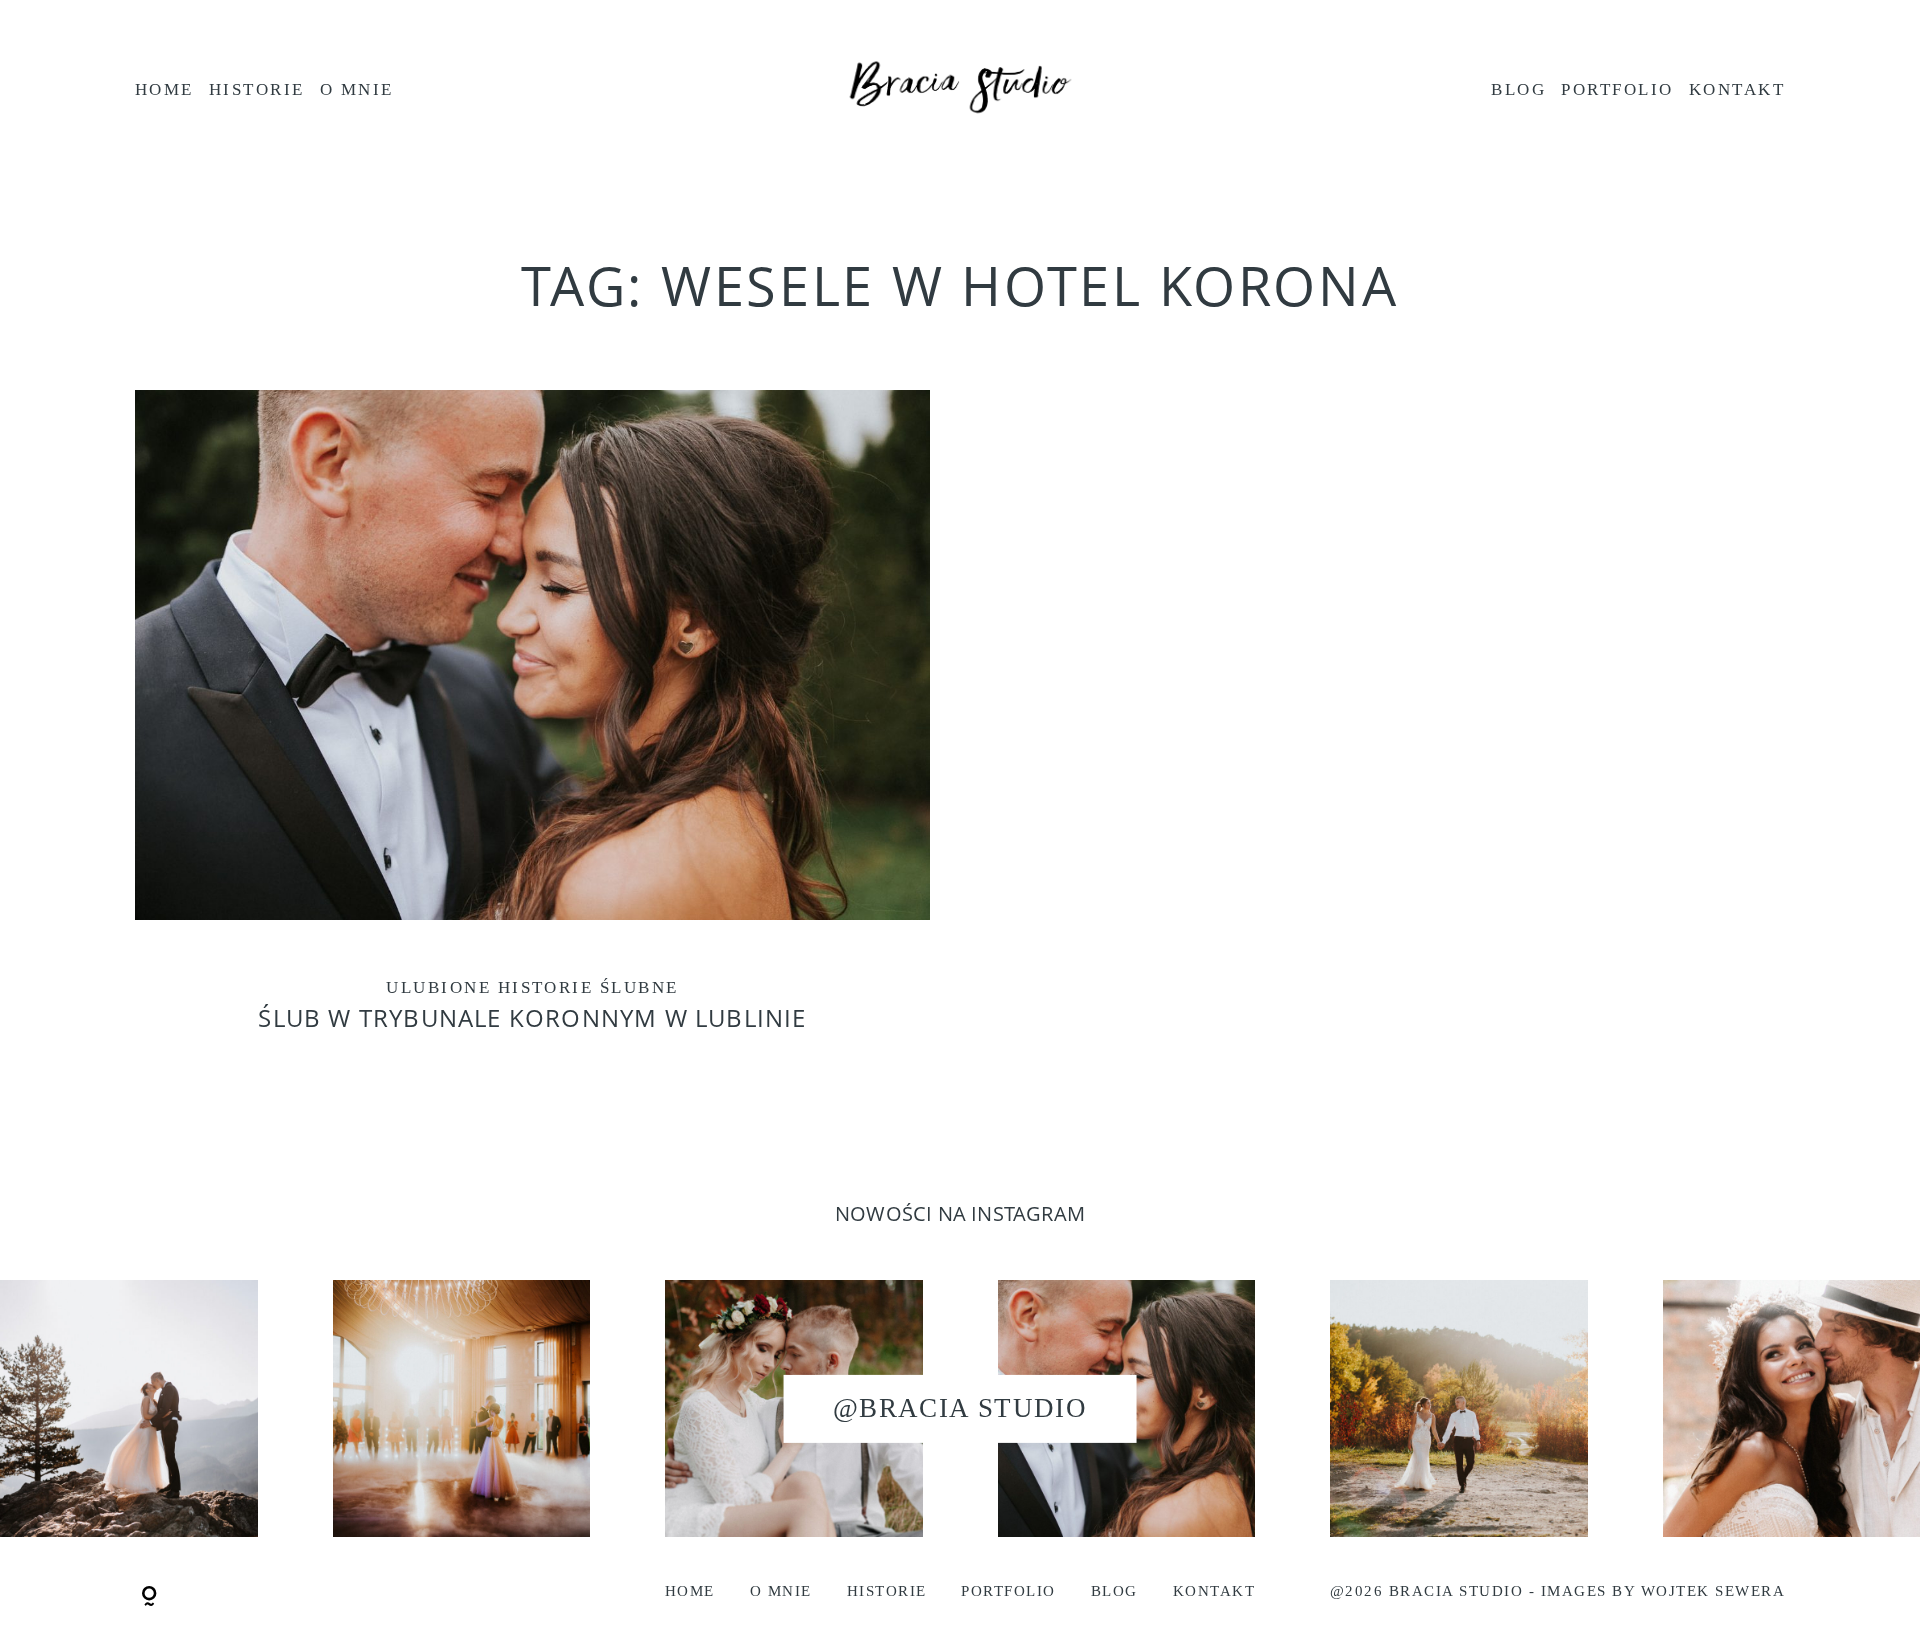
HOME (164, 89)
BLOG (1518, 89)
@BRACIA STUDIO (960, 1408)
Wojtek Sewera (1713, 1591)
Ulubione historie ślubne (532, 987)
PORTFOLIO (1617, 89)
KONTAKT (1737, 89)
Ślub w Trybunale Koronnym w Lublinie (532, 730)
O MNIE (357, 89)
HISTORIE (257, 89)
